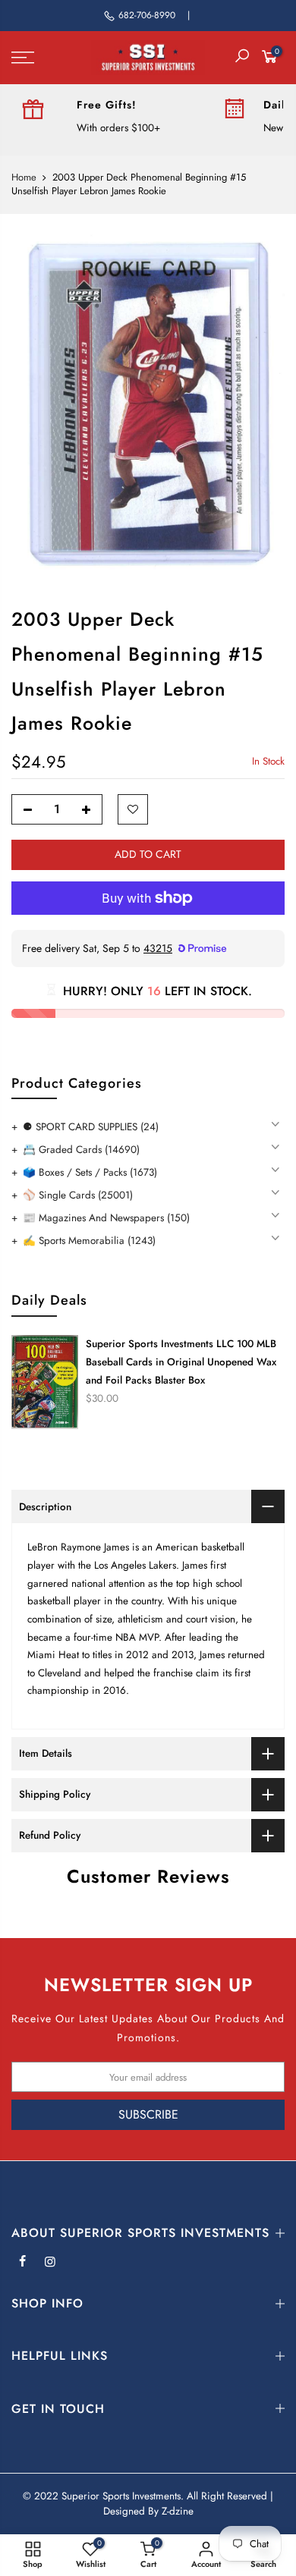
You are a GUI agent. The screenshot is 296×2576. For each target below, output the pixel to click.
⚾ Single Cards (78, 1195)
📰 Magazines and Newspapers (106, 1218)
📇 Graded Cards (81, 1150)
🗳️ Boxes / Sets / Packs (90, 1172)
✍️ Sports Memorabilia (89, 1241)
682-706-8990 (147, 15)
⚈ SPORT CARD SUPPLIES (91, 1127)
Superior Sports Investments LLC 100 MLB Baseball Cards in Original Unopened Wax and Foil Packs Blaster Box (181, 1362)
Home (24, 177)
